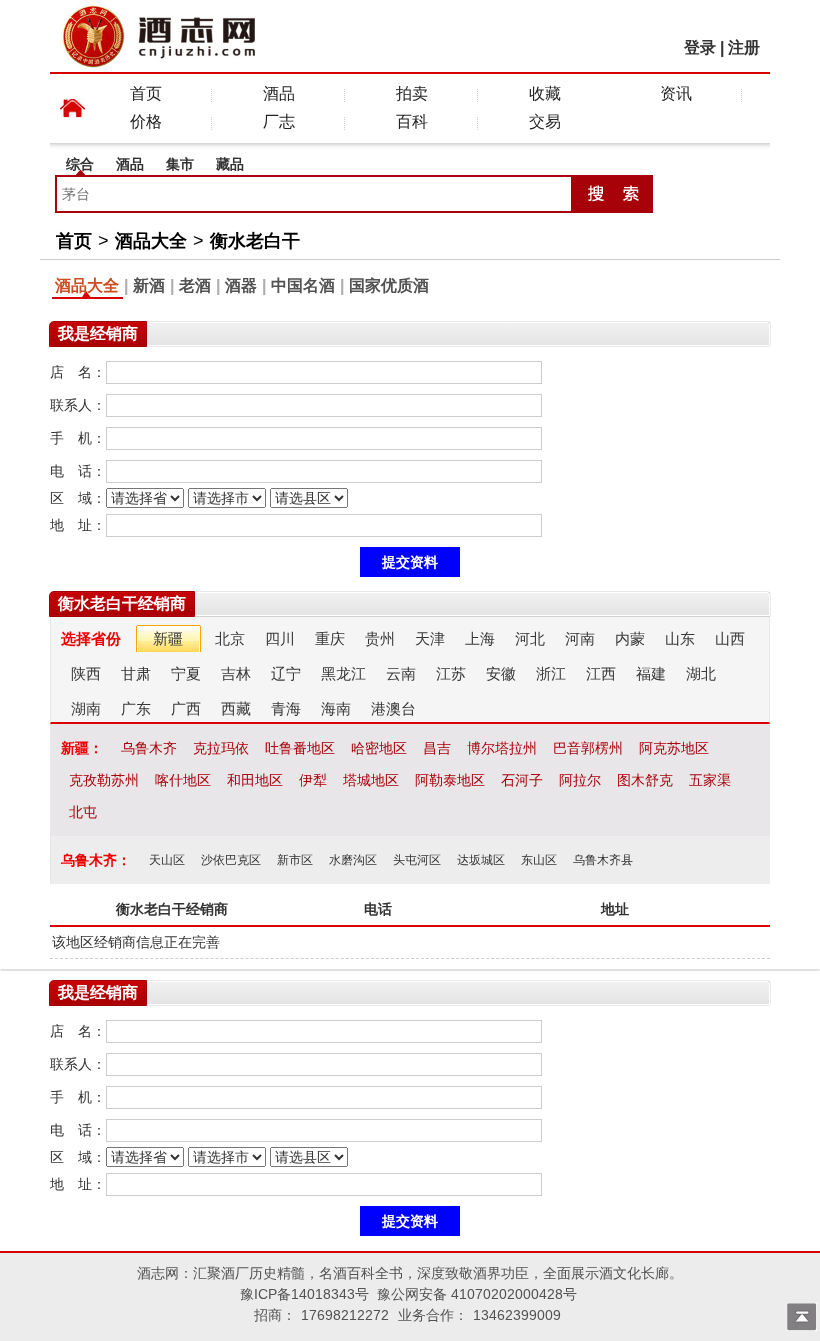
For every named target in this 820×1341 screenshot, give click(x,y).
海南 (336, 708)
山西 (730, 638)
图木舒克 (645, 780)
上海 (480, 638)
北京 (230, 638)
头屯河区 (417, 860)
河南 (580, 638)
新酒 (149, 285)
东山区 (539, 860)
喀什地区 (183, 780)
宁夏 (186, 673)
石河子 (522, 780)
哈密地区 (379, 748)
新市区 (295, 860)
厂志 (279, 121)
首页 (146, 93)
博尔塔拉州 (502, 748)
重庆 (330, 638)
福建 (651, 673)
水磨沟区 (353, 860)
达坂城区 (481, 860)
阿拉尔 (580, 780)
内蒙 (630, 638)
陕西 (86, 673)
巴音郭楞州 (588, 748)
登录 (700, 47)
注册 (744, 47)
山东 (680, 638)
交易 (545, 121)
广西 (186, 708)
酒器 (241, 285)
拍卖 (412, 93)
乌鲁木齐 (149, 748)
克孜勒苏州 (104, 780)
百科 (412, 121)
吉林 (236, 673)
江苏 (451, 673)
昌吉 (437, 748)
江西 (601, 673)
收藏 (545, 93)
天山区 (167, 860)
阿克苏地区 (674, 748)
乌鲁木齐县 (603, 860)
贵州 (380, 638)
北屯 (83, 812)
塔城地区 (371, 780)
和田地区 (255, 780)
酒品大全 (151, 241)
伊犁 (313, 780)
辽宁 (286, 673)
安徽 (501, 673)
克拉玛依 (221, 748)
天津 (430, 638)
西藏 (236, 708)
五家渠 (710, 780)
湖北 (701, 673)
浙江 (551, 673)
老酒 (195, 285)
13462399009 (517, 1315)
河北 (530, 638)
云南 (401, 673)
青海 (286, 708)
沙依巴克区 (231, 860)
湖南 (86, 708)
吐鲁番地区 (300, 748)
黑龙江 (343, 673)
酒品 (279, 93)
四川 (280, 638)
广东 (136, 708)
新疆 (168, 638)
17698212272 (345, 1315)
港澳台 (393, 708)
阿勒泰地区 (450, 780)
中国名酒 (303, 285)
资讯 (676, 93)
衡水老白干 (255, 241)
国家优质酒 (389, 285)
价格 (146, 121)
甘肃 (136, 673)
